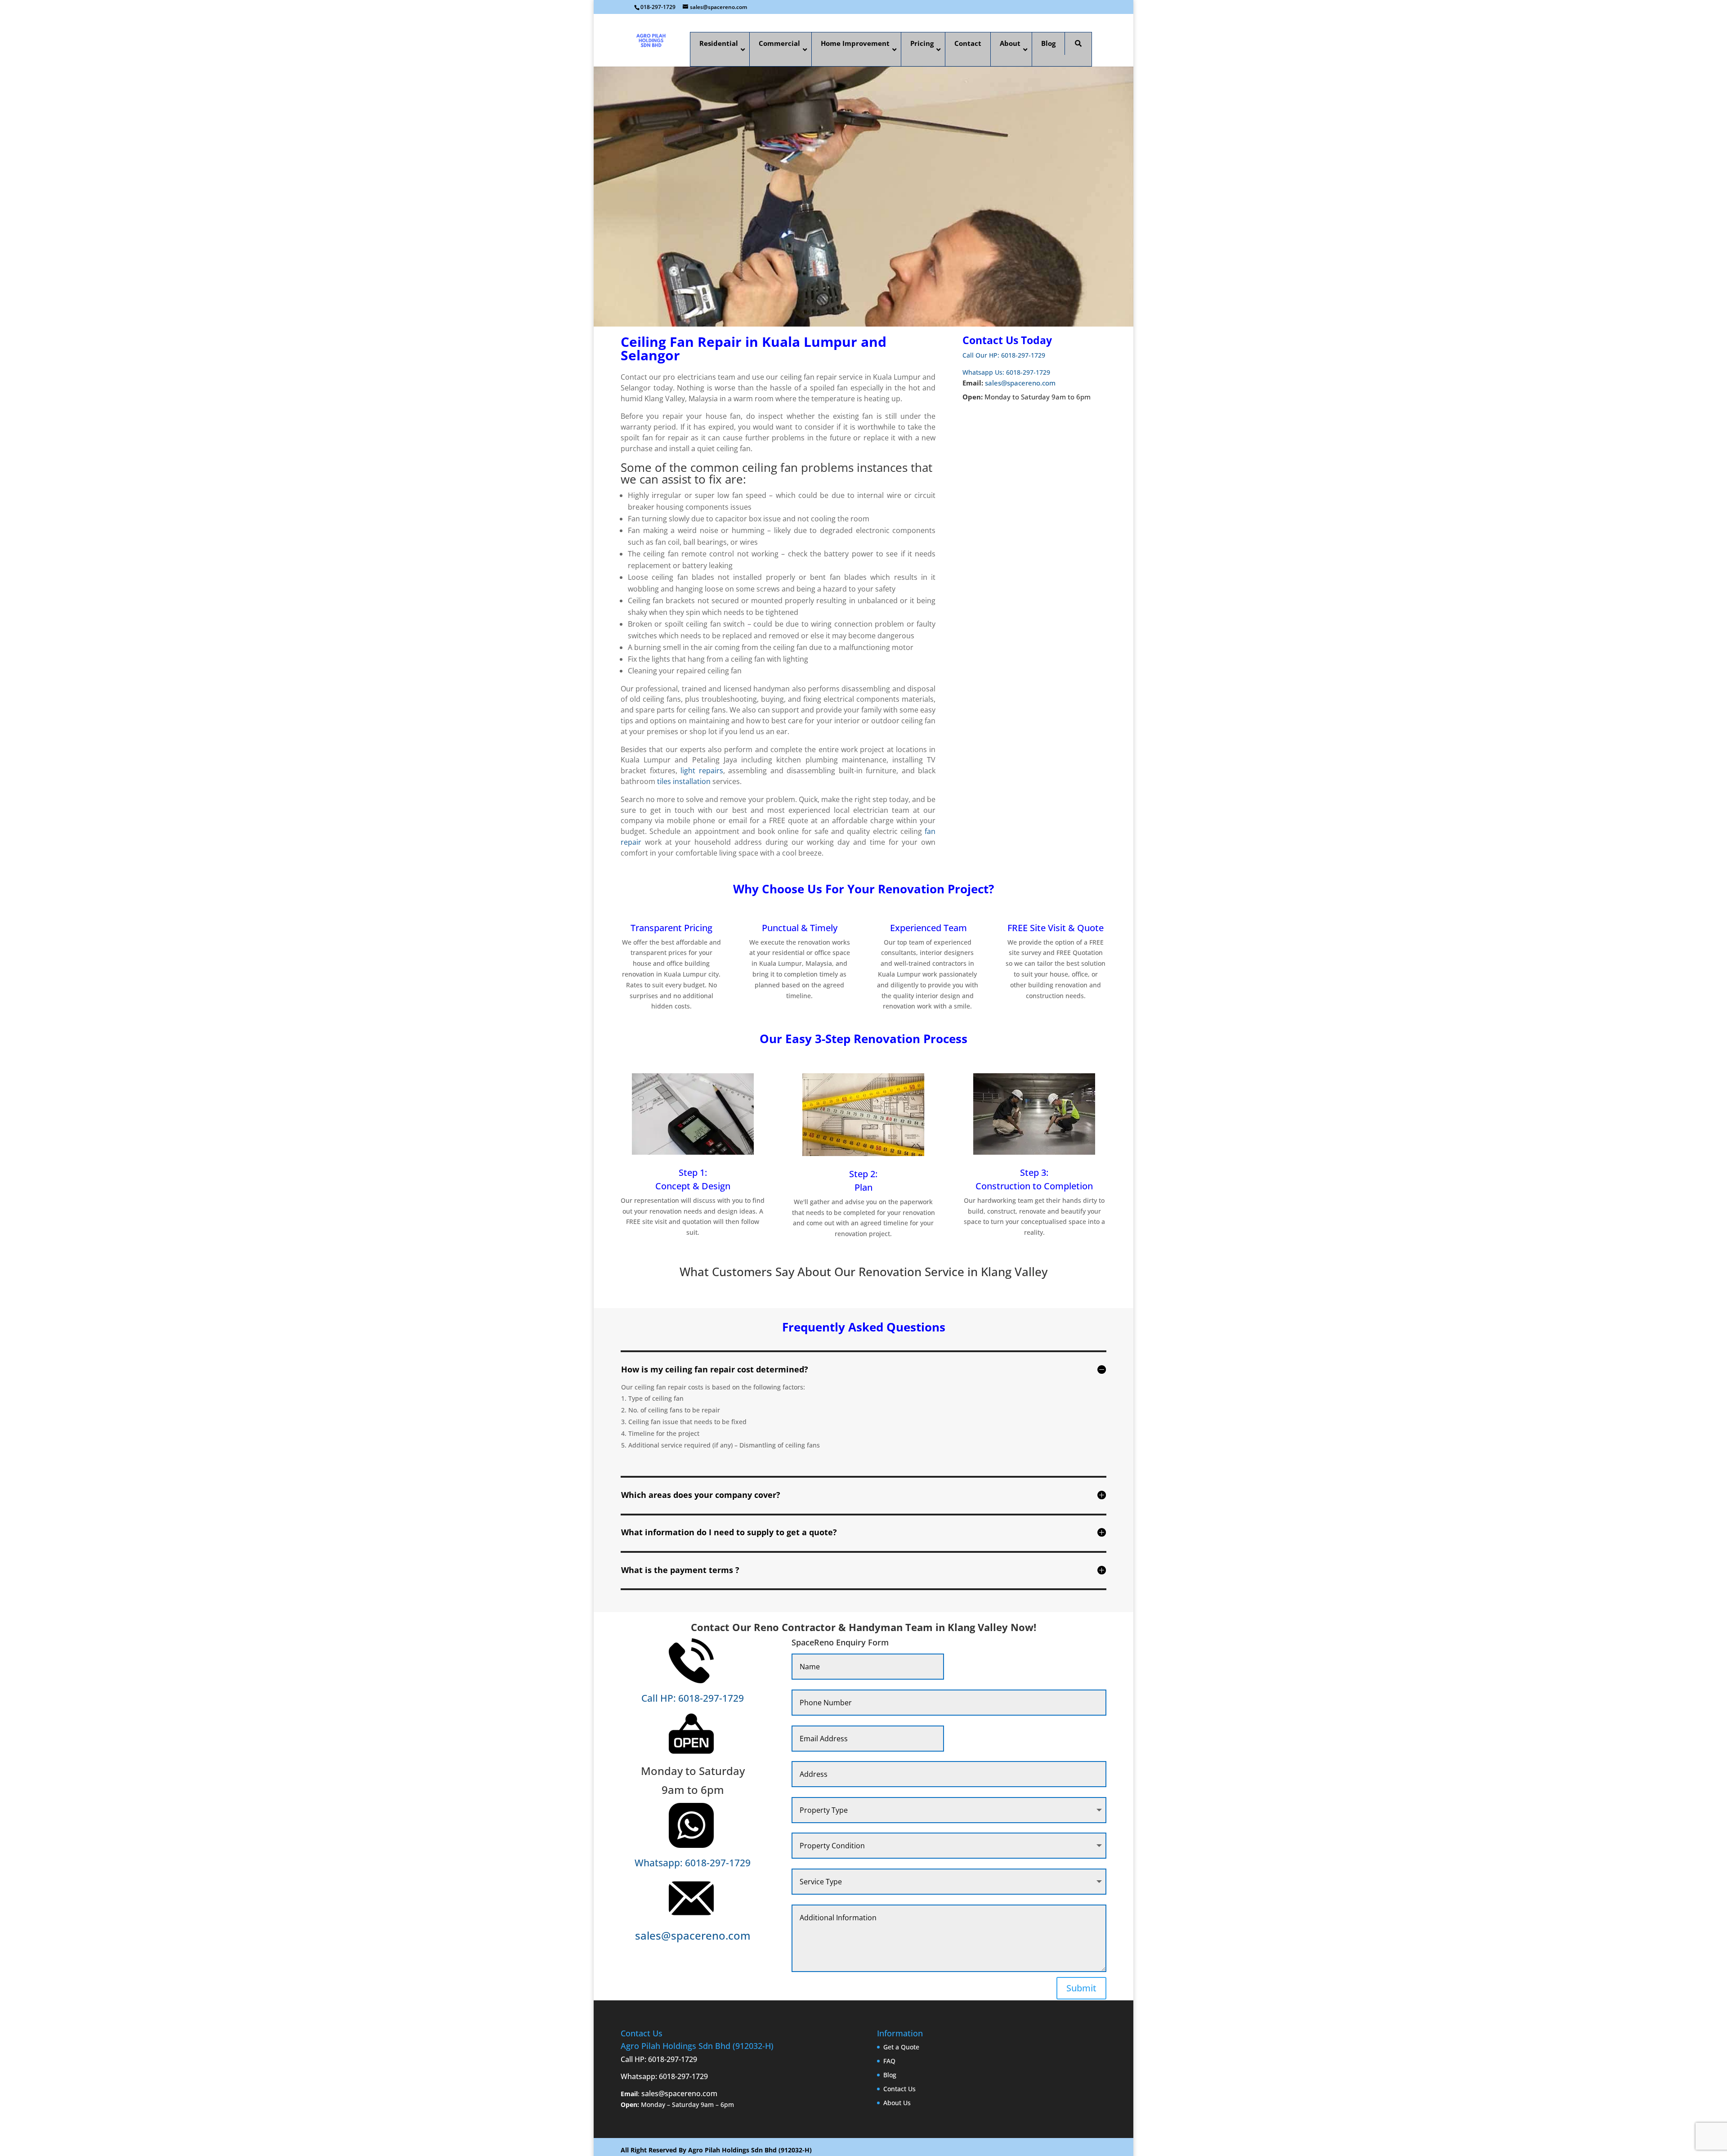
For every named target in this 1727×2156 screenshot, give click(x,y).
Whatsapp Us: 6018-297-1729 (1006, 372)
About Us (897, 2103)
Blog (890, 2075)
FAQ (889, 2061)
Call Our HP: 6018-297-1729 (1004, 355)
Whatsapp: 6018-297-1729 (693, 1862)
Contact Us (899, 2089)
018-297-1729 (658, 7)
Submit (1081, 1988)
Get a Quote (901, 2047)
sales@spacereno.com (1020, 383)
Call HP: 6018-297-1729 (693, 1698)
